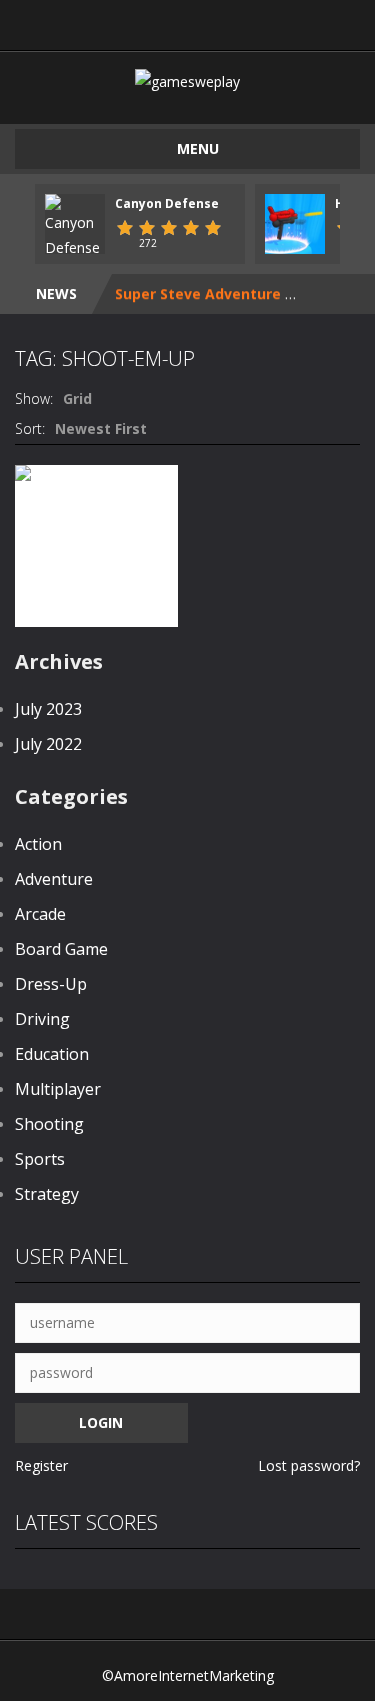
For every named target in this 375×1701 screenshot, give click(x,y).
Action (38, 844)
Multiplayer (58, 1089)
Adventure (54, 879)
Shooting (49, 1124)
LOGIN (65, 20)
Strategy (47, 1194)
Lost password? (309, 1465)
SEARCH (228, 20)
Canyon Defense (167, 203)
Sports (40, 1159)
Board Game (61, 949)
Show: (34, 398)
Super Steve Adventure (198, 293)
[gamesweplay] (187, 79)
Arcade (40, 914)
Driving (42, 1019)
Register (41, 1465)
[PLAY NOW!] (75, 225)
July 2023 (48, 709)
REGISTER (146, 20)
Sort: (30, 428)
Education (52, 1054)
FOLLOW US (309, 20)
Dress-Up (51, 984)
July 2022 (48, 744)
